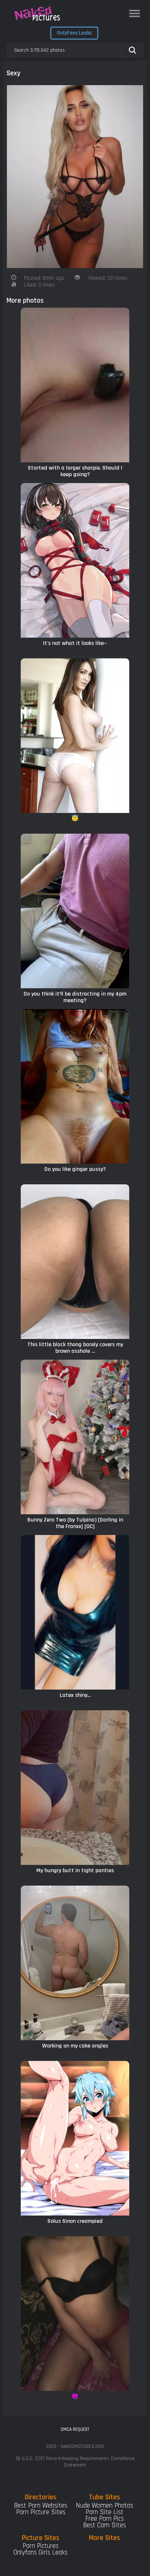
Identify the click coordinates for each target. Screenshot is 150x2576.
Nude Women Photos (104, 2506)
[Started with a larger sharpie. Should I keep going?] (75, 385)
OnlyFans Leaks (74, 33)
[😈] (75, 2314)
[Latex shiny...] (75, 1612)
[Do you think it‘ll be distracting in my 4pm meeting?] (75, 911)
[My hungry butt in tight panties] (75, 1788)
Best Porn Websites (41, 2506)
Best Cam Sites (104, 2525)
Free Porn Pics (104, 2519)
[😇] (75, 736)
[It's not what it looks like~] (75, 560)
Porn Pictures (41, 2546)
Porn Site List (104, 2512)
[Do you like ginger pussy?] (75, 1086)
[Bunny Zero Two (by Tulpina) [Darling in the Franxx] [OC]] (75, 1437)
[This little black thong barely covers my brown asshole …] (75, 1262)
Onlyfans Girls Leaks (41, 2553)
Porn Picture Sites (41, 2512)
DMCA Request (75, 2429)
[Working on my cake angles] (75, 1963)
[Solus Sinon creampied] (75, 2138)
